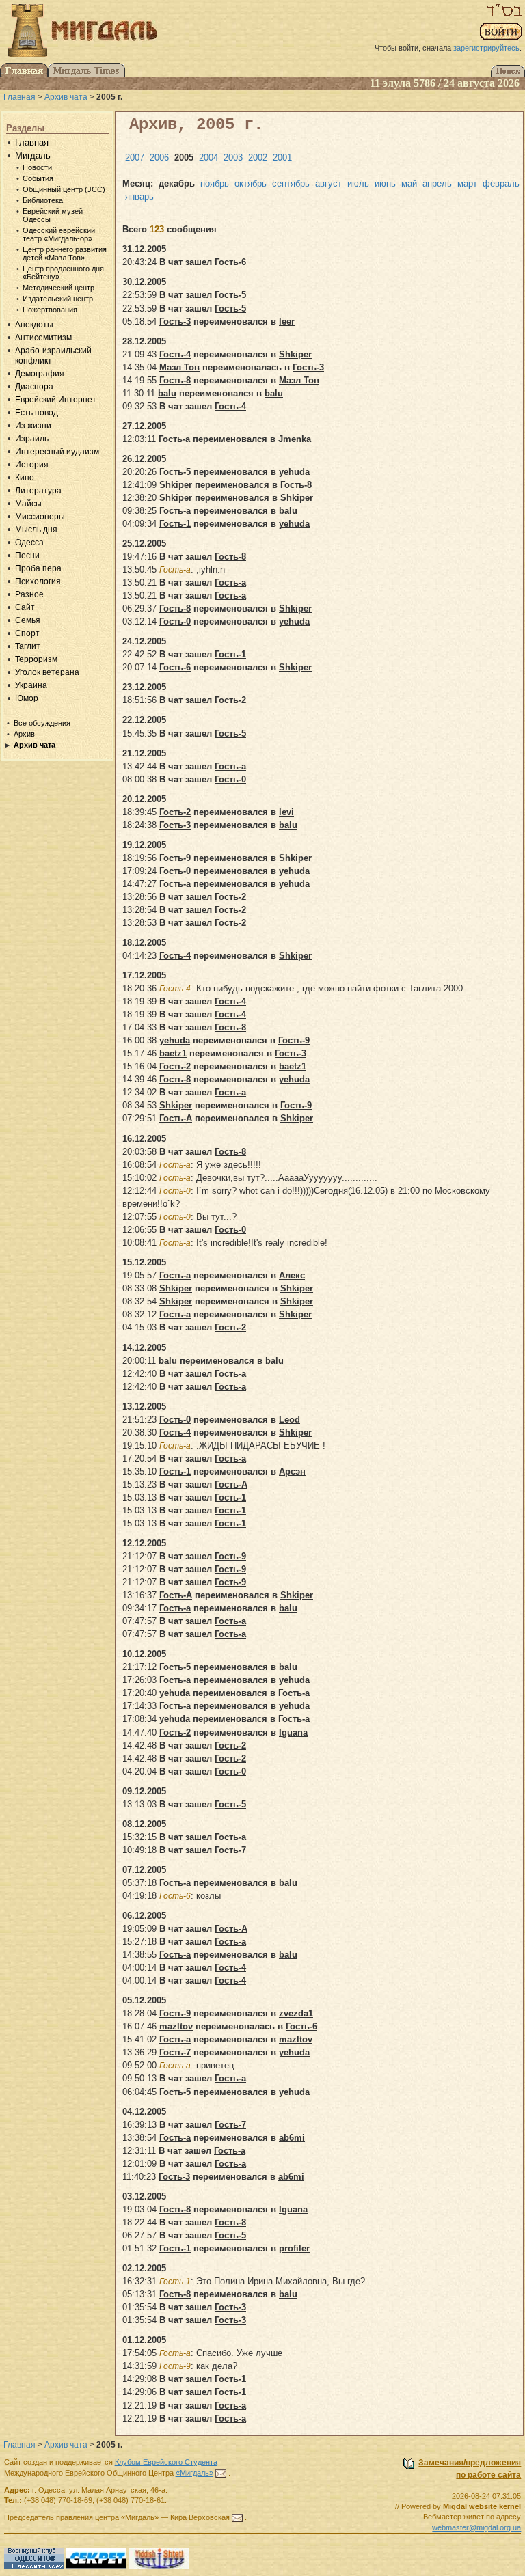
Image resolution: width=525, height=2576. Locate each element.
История (32, 465)
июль (358, 183)
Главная (19, 97)
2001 (282, 157)
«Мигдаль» (194, 2473)
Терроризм (36, 659)
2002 (258, 157)
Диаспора (34, 387)
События (38, 178)
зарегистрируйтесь (486, 48)
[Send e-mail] (221, 2473)
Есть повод (37, 413)
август (328, 183)
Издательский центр (58, 299)
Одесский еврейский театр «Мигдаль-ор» (59, 234)
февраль (501, 183)
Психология (38, 581)
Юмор (27, 698)
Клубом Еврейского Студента (166, 2462)
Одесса (29, 543)
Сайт (25, 607)
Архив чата (66, 97)
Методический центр (58, 288)
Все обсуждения (42, 723)
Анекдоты (34, 325)
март (467, 183)
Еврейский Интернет (56, 400)
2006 (159, 157)
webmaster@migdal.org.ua (476, 2527)
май (409, 183)
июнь (385, 183)
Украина (31, 685)
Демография (40, 374)
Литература (38, 491)
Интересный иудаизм (57, 452)
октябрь (251, 183)
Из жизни (33, 426)
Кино (25, 478)
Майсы (28, 504)
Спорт (27, 633)
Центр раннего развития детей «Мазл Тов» (65, 254)
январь (139, 196)
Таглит (28, 646)
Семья (28, 620)
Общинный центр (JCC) (64, 189)
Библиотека (43, 200)
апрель (437, 183)
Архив (24, 734)
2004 (208, 157)
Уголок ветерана (47, 672)
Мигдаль (33, 155)
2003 (233, 157)
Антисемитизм (43, 338)
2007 (135, 157)
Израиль (32, 439)
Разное (29, 594)
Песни (27, 556)
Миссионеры (40, 517)
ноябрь (215, 183)
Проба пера (38, 568)
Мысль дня (36, 530)
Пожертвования (50, 310)
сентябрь (291, 183)
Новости (37, 167)
